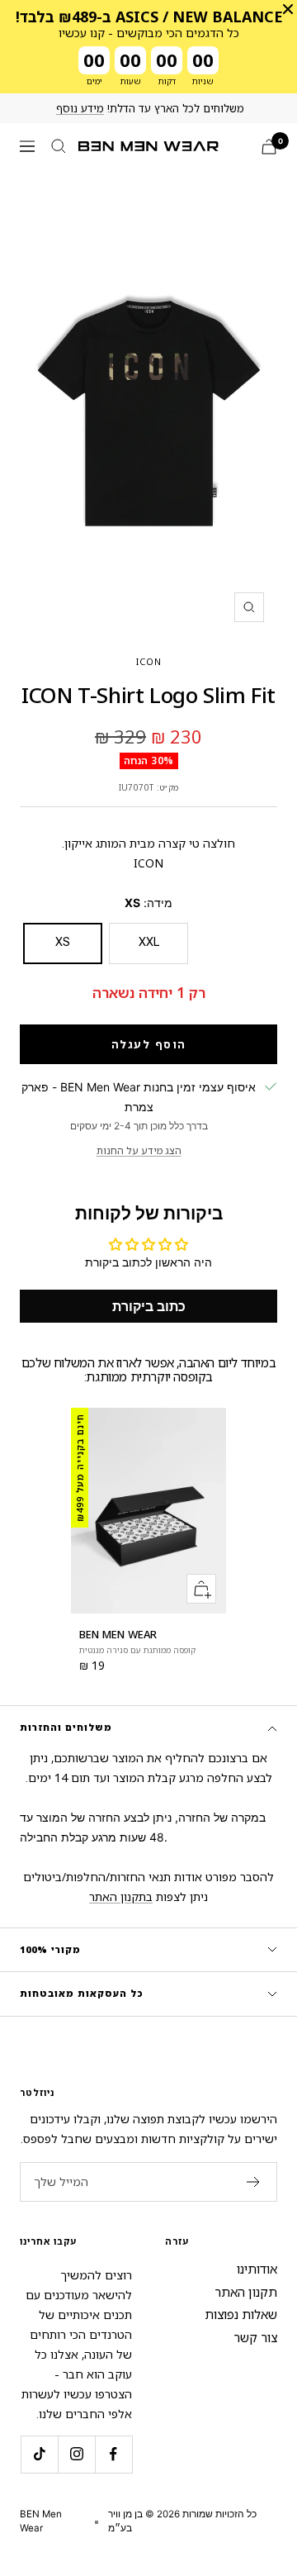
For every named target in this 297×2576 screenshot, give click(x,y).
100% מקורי (50, 1949)
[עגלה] (269, 147)
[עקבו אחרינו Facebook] (113, 2454)
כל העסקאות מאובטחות (82, 1993)
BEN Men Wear (118, 1634)
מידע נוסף (80, 108)
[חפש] (59, 146)
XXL (149, 942)
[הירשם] (254, 2182)
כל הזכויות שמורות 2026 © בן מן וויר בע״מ (182, 2521)
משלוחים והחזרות (66, 1727)
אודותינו (257, 2269)
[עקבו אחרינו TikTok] (39, 2454)
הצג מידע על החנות (139, 1150)
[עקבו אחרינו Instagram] (76, 2454)
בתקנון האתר (121, 1896)
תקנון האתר (246, 2292)
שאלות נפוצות (241, 2314)
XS (63, 942)
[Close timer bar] (288, 9)
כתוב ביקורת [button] (149, 1306)
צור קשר (255, 2337)
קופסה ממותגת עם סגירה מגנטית (137, 1650)
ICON (149, 661)
